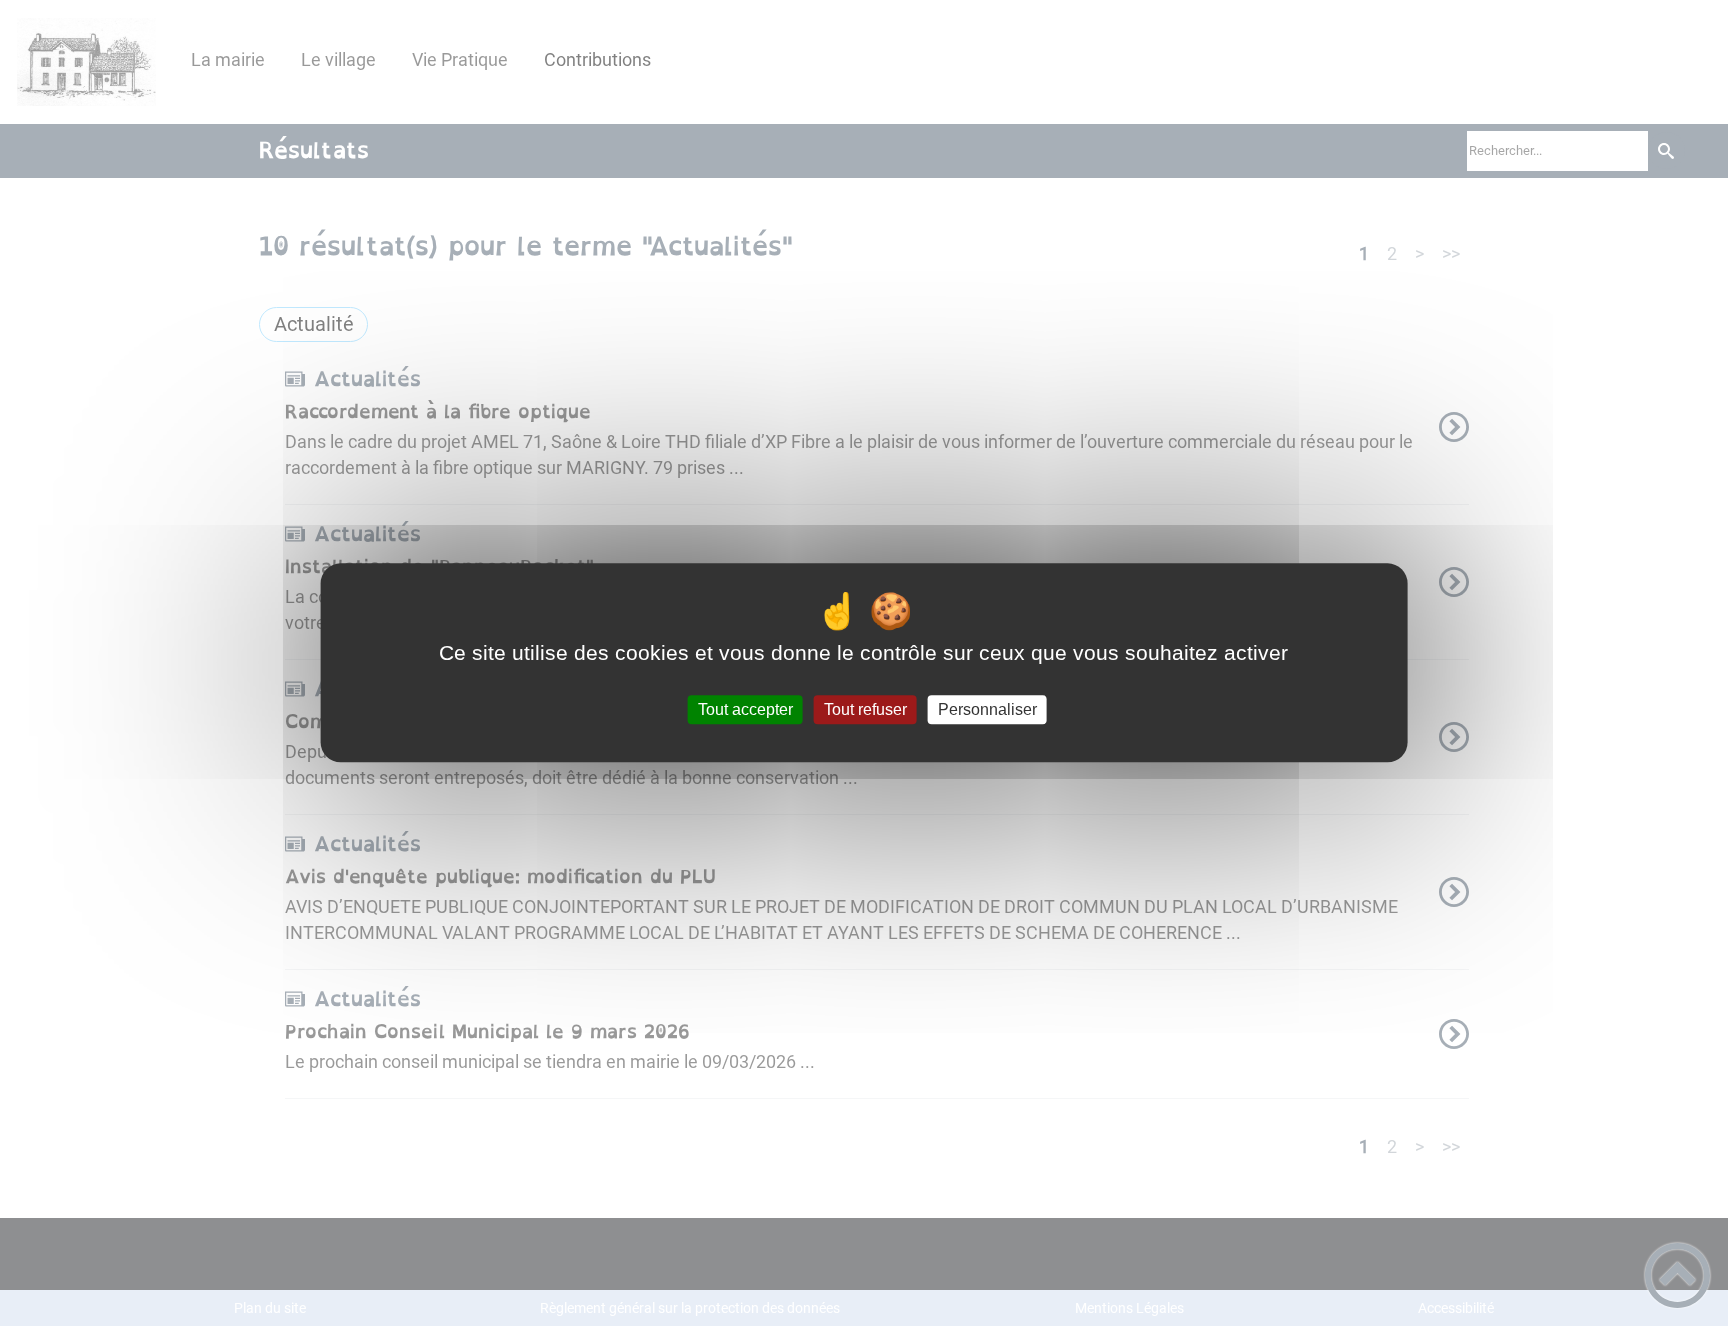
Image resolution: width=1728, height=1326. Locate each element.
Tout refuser (865, 709)
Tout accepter (745, 709)
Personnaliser (987, 709)
